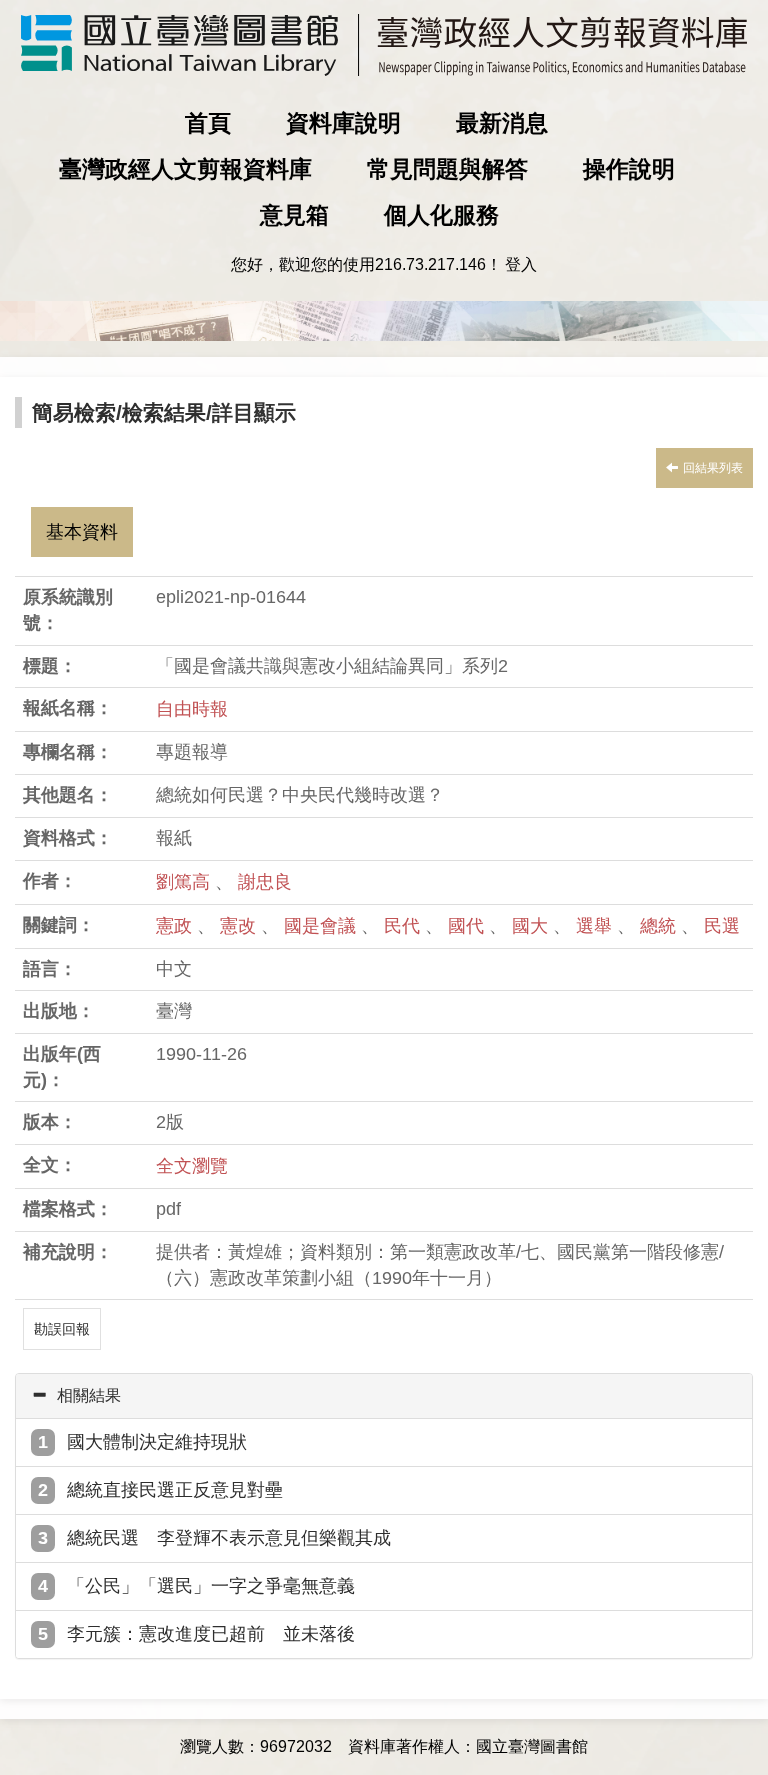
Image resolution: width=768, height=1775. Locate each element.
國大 (532, 926)
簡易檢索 (74, 412)
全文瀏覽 (192, 1166)
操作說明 (629, 169)
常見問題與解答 (447, 169)
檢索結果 (164, 412)
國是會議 (322, 926)
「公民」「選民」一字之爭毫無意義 (211, 1586)
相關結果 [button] (89, 1395)
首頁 (208, 123)
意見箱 (294, 215)
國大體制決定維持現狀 (157, 1442)
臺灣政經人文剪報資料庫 (185, 169)
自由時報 (192, 709)
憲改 (240, 926)
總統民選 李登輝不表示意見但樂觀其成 (229, 1538)
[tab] (384, 1396)
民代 (404, 926)
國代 (468, 926)
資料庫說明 (343, 123)
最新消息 (502, 123)
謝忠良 (265, 882)
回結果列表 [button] (713, 468)
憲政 (176, 926)
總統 (660, 926)
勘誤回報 (62, 1329)
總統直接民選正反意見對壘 (175, 1490)
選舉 (596, 926)
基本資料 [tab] (82, 532)
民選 (722, 926)
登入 (521, 264)
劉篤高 (183, 882)
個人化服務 (441, 215)
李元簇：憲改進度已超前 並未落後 (211, 1634)
